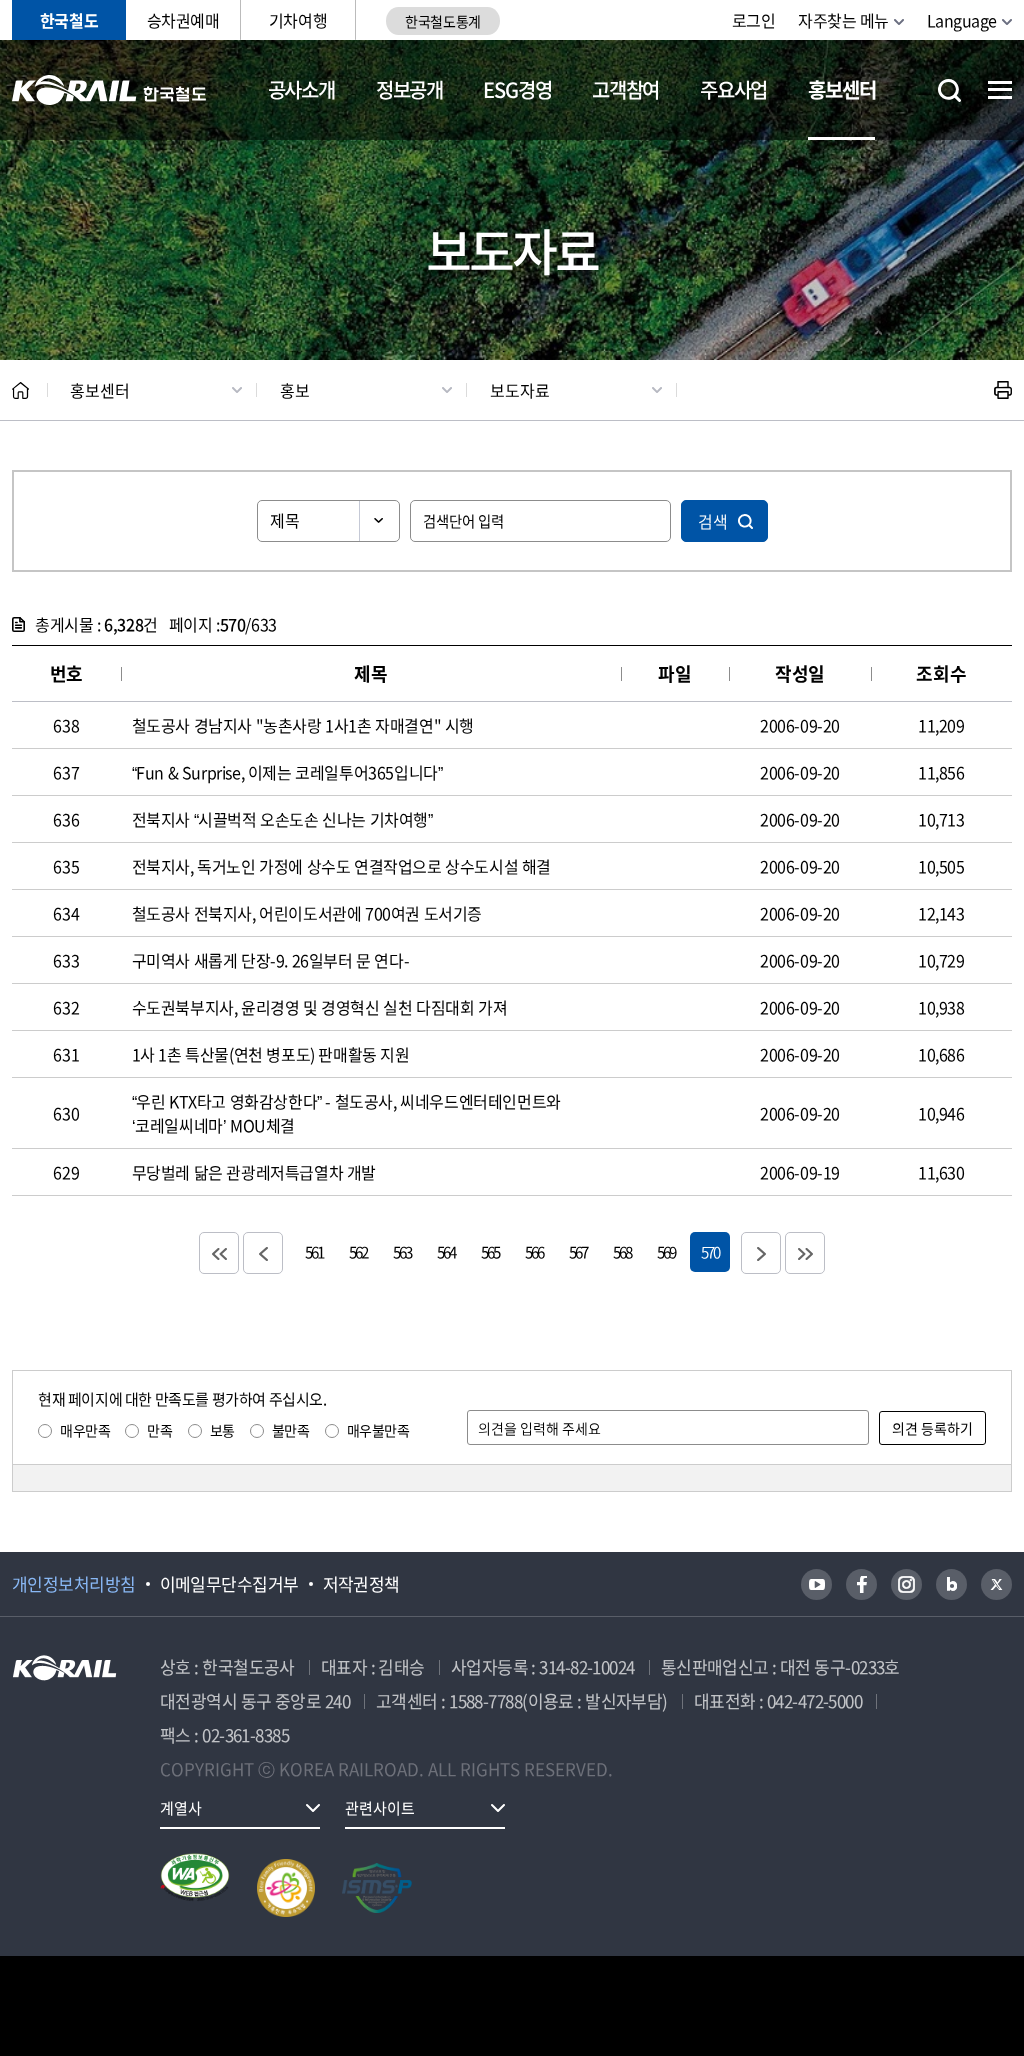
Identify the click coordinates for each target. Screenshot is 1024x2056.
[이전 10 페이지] (263, 1253)
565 (490, 1251)
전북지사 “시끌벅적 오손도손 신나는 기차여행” (282, 819)
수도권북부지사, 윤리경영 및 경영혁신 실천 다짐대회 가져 (320, 1007)
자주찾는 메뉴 (843, 20)
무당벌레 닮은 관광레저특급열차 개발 (254, 1172)
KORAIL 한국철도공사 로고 (109, 90)
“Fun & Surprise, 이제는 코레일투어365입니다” (287, 772)
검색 (713, 521)
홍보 (295, 390)
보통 (222, 1430)
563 (402, 1251)
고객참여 (625, 89)
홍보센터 (841, 89)
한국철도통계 (442, 21)
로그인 (754, 20)
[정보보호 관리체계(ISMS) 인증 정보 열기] (377, 1888)
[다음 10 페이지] (761, 1253)
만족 (159, 1430)
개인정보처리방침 (74, 1584)
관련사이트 (380, 1808)
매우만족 (85, 1430)
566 (534, 1251)
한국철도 (69, 20)
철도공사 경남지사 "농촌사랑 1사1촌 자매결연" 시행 (303, 725)
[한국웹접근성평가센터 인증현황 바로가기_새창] (195, 1888)
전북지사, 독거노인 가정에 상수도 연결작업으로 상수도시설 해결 (341, 866)
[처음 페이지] (219, 1253)
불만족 (291, 1430)
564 (446, 1251)
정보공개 (409, 89)
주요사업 (733, 89)
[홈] (20, 390)
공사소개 (301, 89)
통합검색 (949, 90)
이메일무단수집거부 (229, 1584)
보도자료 (520, 390)
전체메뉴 (1000, 90)
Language (962, 20)
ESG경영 (517, 89)
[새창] (816, 1584)
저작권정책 (361, 1584)
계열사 (181, 1808)
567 (578, 1251)
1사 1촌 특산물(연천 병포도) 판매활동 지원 (271, 1054)
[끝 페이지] (805, 1253)
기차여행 (298, 20)
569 (666, 1251)
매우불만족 (378, 1430)
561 (314, 1251)
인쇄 (1003, 390)
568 (622, 1251)
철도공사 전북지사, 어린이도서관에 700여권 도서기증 (307, 913)
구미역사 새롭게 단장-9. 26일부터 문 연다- (271, 960)
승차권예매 (183, 20)
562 (358, 1251)
